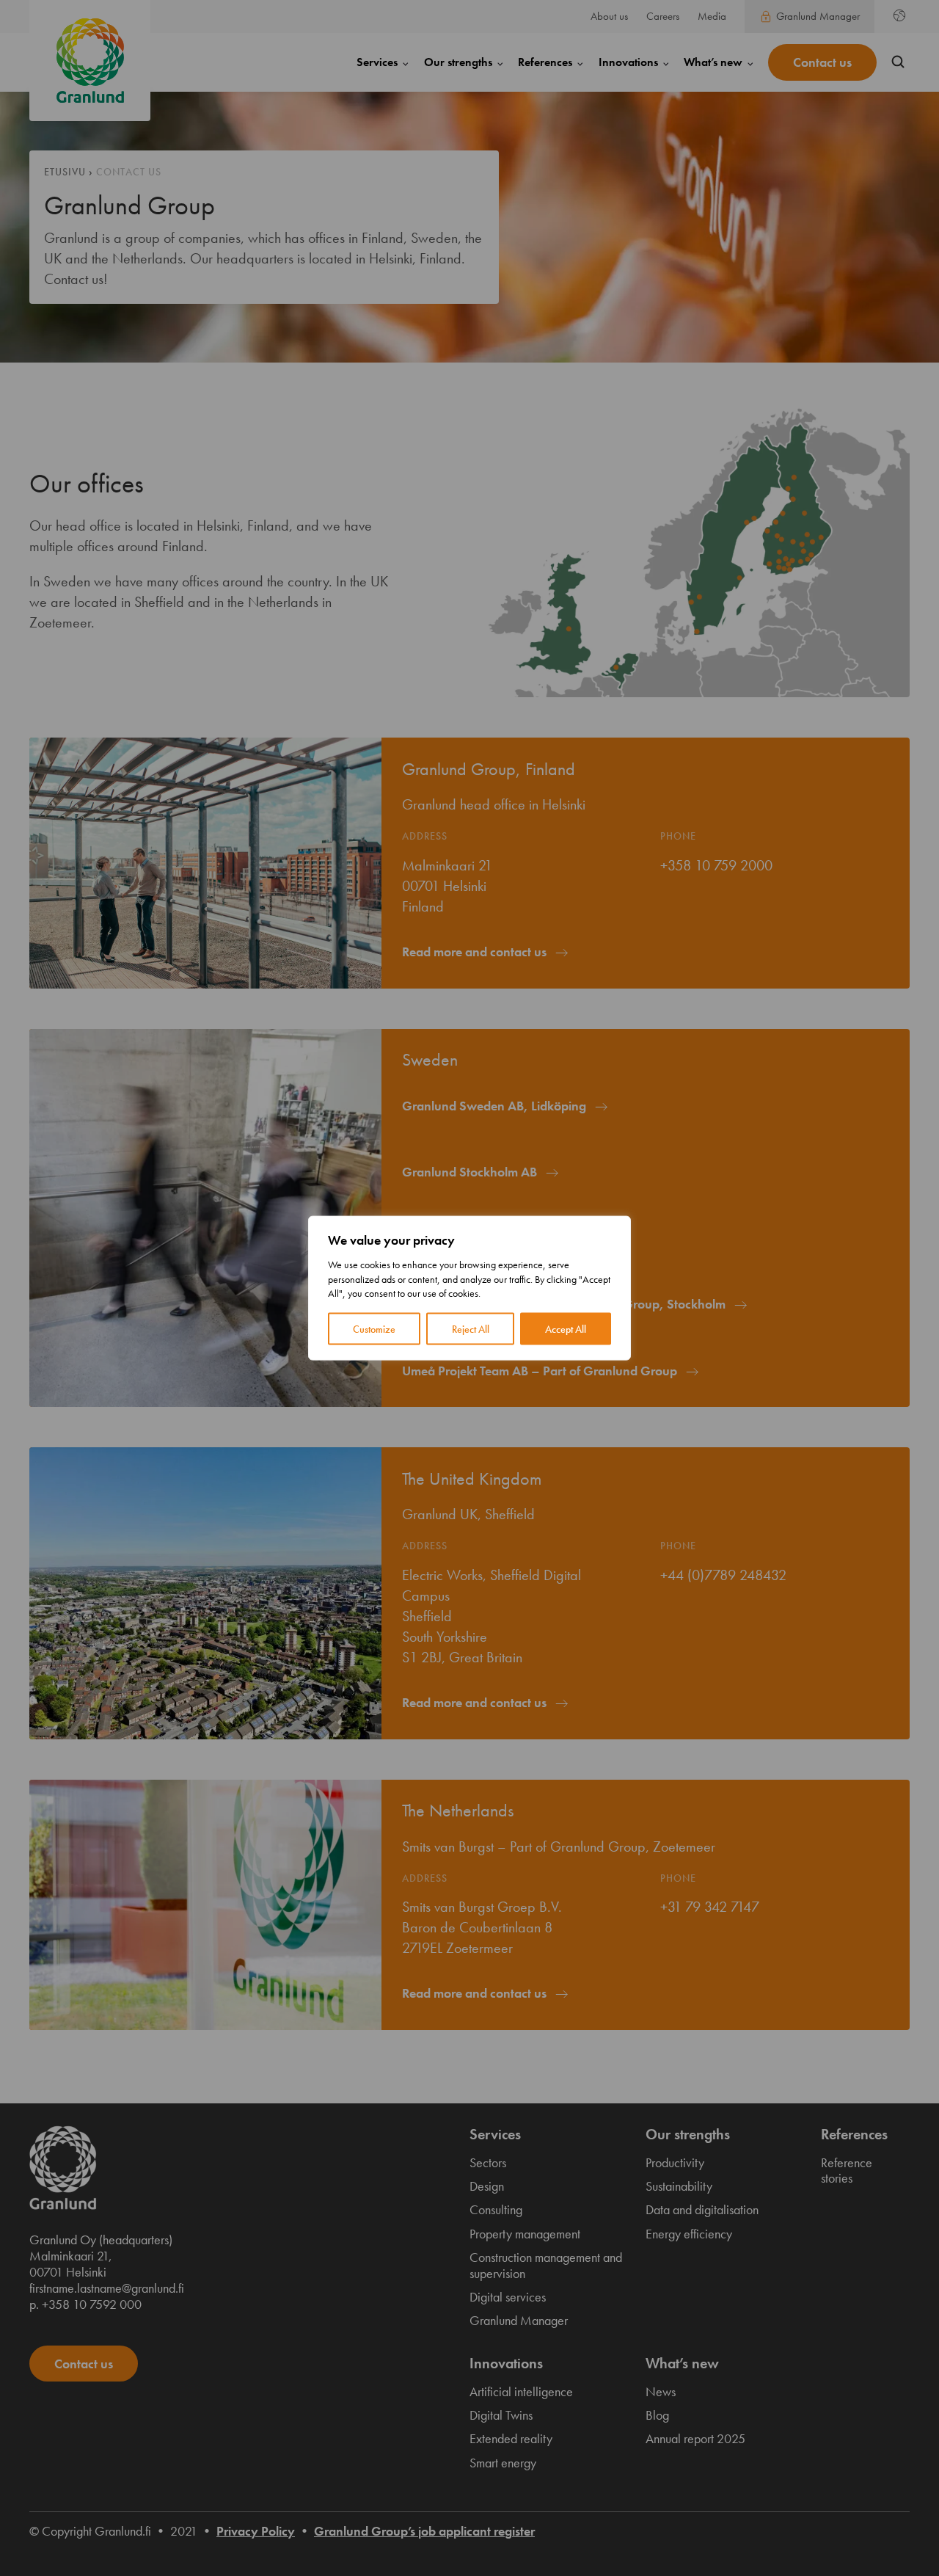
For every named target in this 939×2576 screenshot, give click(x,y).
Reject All (471, 1328)
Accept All (566, 1328)
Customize (374, 1328)
